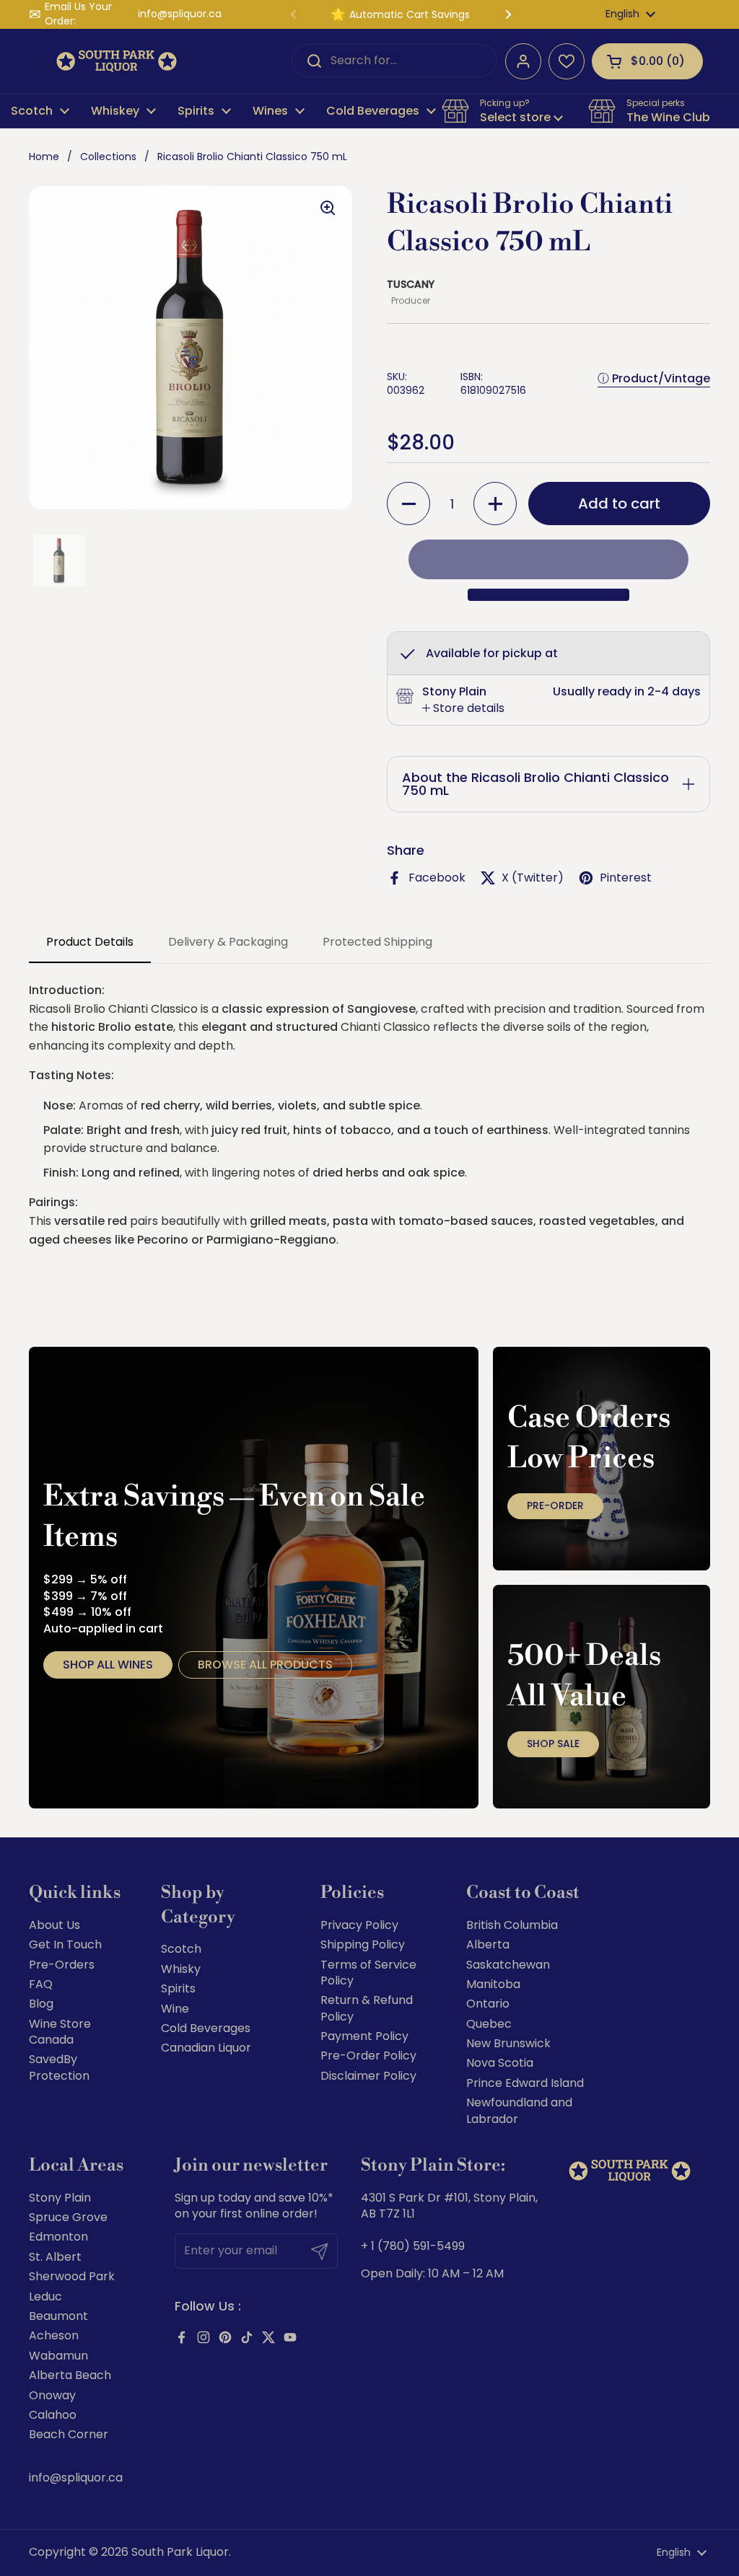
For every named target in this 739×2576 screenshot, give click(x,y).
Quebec (489, 2024)
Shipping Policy (363, 1944)
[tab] (463, 708)
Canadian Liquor (206, 2048)
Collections (108, 157)
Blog (41, 2004)
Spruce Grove (68, 2217)
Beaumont (58, 2316)
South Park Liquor (180, 2552)
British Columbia (512, 1925)
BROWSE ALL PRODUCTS (265, 1665)
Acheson (54, 2335)
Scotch (181, 1949)
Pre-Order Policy (368, 2056)
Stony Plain (60, 2198)
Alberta (488, 1944)
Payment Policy (364, 2036)
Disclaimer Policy (368, 2076)
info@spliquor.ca (180, 14)
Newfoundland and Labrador (519, 2110)
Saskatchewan (508, 1965)
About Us (54, 1925)
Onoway (52, 2395)
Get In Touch (65, 1944)
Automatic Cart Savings (410, 14)
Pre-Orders (62, 1965)
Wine (175, 2009)
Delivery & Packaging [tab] (228, 942)
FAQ (41, 1984)
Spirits (178, 1988)
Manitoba (493, 1984)
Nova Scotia (500, 2063)
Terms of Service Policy (368, 1973)
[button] (647, 61)
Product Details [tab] (90, 942)
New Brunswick (508, 2043)
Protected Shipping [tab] (377, 942)
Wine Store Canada (60, 2032)
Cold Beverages (206, 2028)
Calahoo (53, 2415)
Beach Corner (69, 2434)
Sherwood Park (72, 2276)
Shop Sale (553, 1744)
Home (44, 157)
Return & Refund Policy (367, 2008)
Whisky (181, 1969)
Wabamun (58, 2356)
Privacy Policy (359, 1925)
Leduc (45, 2296)
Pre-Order (555, 1505)
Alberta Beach (70, 2375)
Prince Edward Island (525, 2083)
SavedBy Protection (59, 2067)
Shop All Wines (108, 1665)
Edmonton (58, 2237)
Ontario (488, 2004)
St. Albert (55, 2257)
